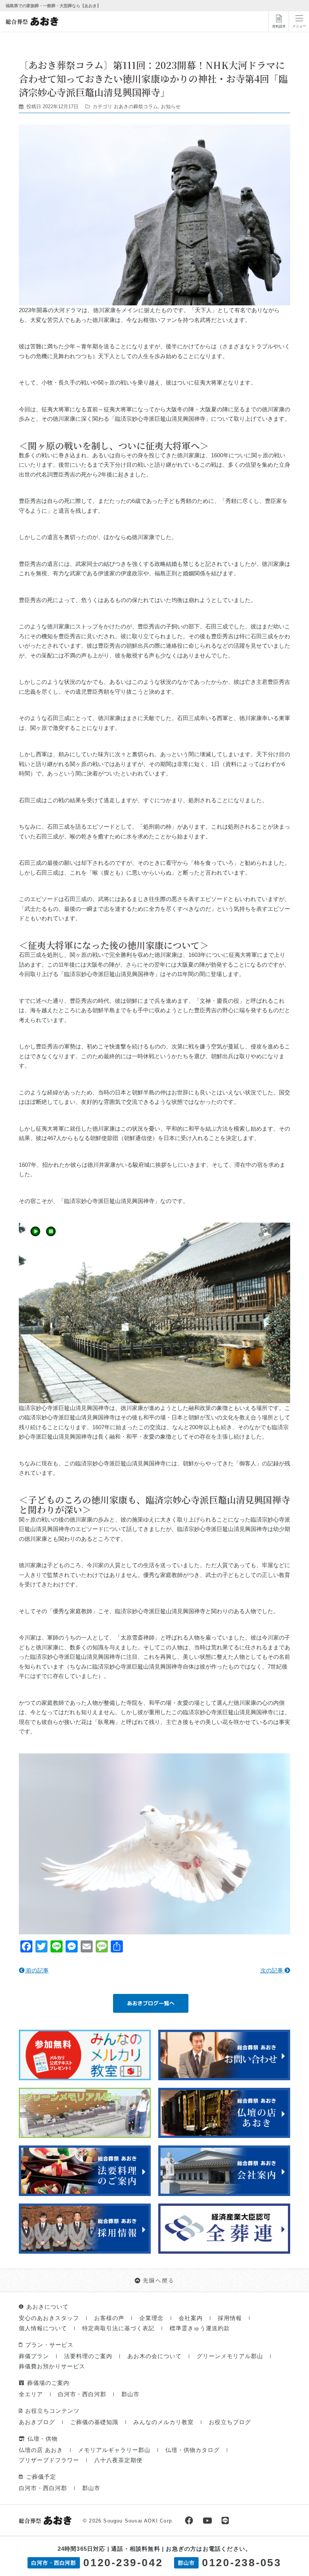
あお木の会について (154, 2356)
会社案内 (191, 2318)
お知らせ (171, 107)
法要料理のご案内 (88, 2356)
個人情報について (43, 2328)
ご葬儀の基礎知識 (94, 2422)
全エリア (31, 2394)
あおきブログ (37, 2422)
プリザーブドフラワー (49, 2460)
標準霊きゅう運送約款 (200, 2328)
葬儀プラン (34, 2356)
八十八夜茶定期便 (118, 2460)
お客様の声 (109, 2318)
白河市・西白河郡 (82, 2394)
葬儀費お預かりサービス (52, 2366)
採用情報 (230, 2318)
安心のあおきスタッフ (49, 2318)
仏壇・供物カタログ (193, 2450)
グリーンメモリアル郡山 (230, 2356)
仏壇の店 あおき (41, 2450)
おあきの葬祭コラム (136, 107)
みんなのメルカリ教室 (164, 2422)
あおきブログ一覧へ (151, 2003)
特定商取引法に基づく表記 (118, 2328)
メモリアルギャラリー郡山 (114, 2450)
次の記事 (272, 1970)
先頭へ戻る (159, 2280)
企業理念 (151, 2318)
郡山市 (130, 2394)
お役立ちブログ (230, 2422)
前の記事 (37, 1970)
